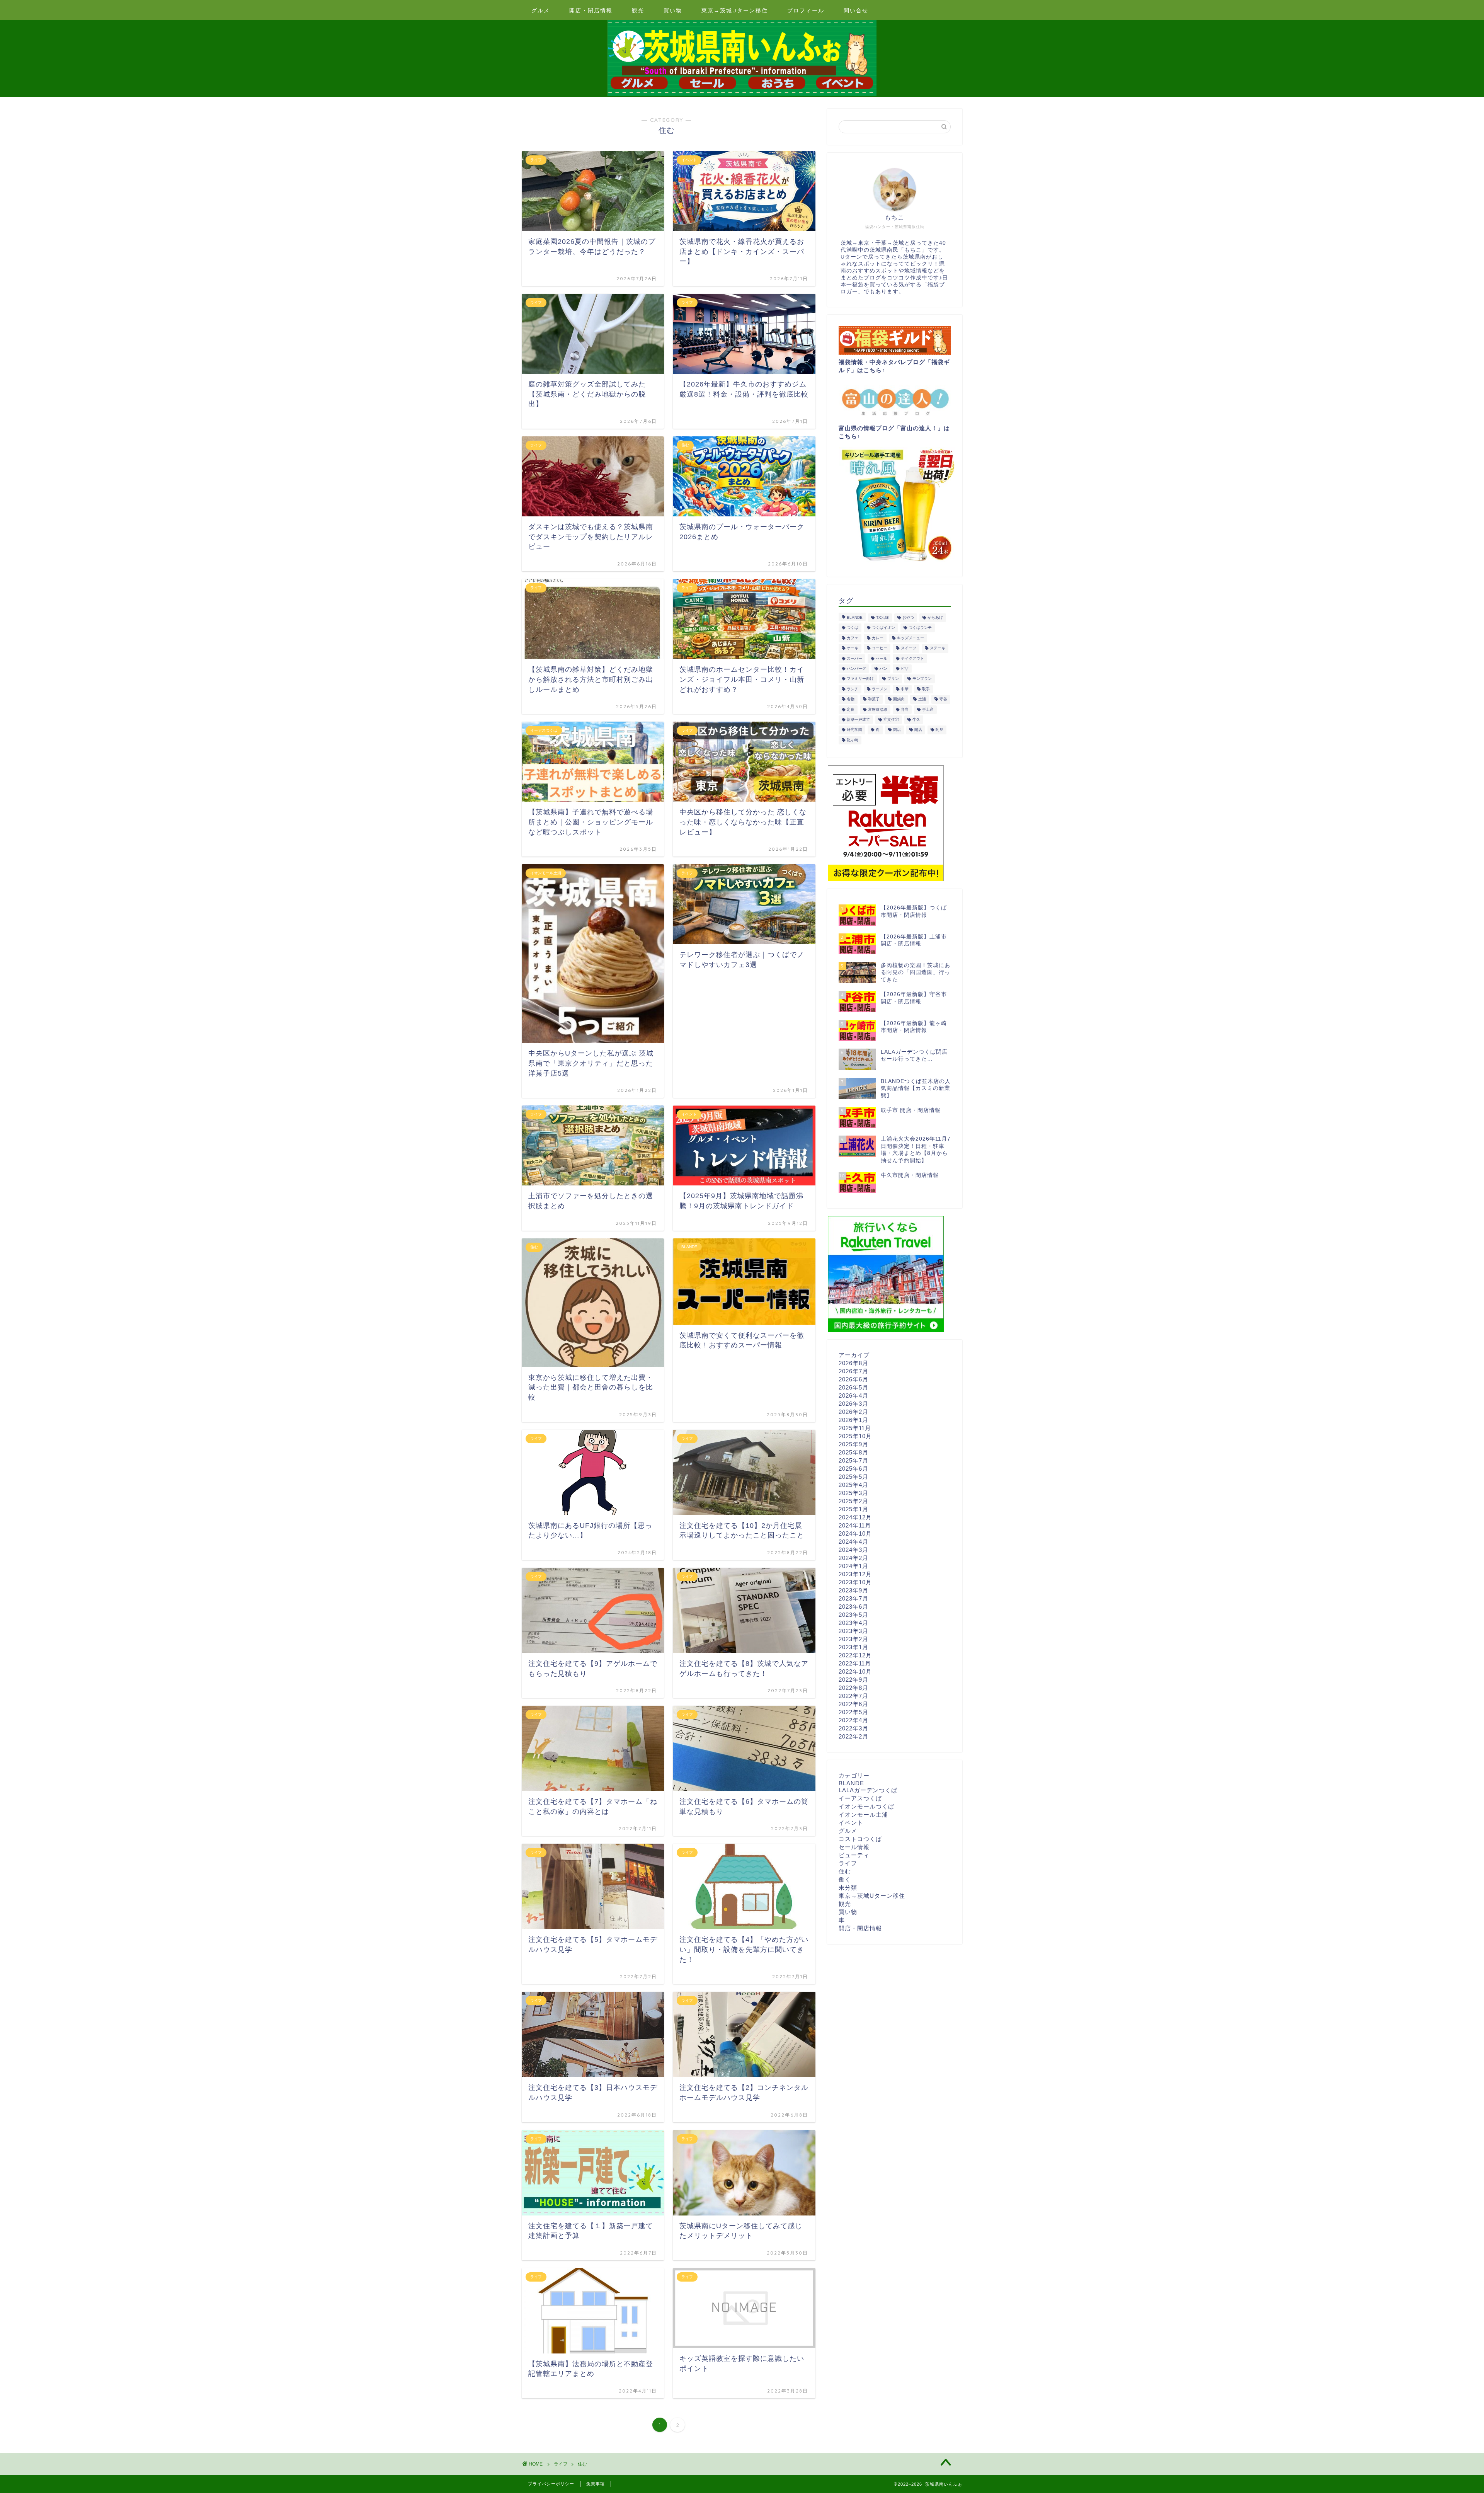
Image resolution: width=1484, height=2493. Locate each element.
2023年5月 (853, 1615)
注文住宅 (891, 719)
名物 (851, 699)
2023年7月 (853, 1598)
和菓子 (874, 699)
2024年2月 (853, 1558)
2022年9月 (853, 1680)
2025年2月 (853, 1501)
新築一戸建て (858, 719)
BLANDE (855, 617)
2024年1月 (853, 1566)
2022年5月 (853, 1712)
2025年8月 (853, 1452)
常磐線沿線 (878, 709)
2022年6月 (853, 1704)
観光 (638, 10)
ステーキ (938, 648)
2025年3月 (853, 1493)
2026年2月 (853, 1412)
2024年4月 (853, 1542)
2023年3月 (853, 1631)
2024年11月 (855, 1525)
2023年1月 (853, 1647)
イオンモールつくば (866, 1806)
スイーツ (909, 648)
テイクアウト (912, 658)
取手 (926, 689)
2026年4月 (853, 1396)
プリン (893, 679)
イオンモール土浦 (863, 1814)
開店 (918, 730)
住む (845, 1871)
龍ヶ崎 (853, 740)
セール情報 (854, 1847)
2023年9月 (853, 1590)
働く (845, 1879)
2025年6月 (853, 1469)
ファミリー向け (860, 679)
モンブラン (922, 679)
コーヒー (880, 648)
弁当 (905, 709)
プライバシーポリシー (551, 2484)
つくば (853, 628)
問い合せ (856, 10)
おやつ (908, 617)
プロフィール (806, 10)
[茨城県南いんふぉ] (742, 95)
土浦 (922, 699)
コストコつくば (860, 1839)
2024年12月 (855, 1517)
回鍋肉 (899, 699)
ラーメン (880, 689)
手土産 (928, 709)
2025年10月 (855, 1436)
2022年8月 (853, 1688)
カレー (878, 638)
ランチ (853, 689)
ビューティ (854, 1855)
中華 (905, 689)
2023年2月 (853, 1639)
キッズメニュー (910, 638)
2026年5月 (853, 1387)
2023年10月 (855, 1582)
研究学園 (854, 730)
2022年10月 (855, 1671)
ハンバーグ (856, 668)
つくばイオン (883, 628)
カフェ (853, 638)
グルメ (541, 10)
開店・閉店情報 (591, 10)
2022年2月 (853, 1736)
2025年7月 (853, 1460)
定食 (851, 709)
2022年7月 (853, 1696)
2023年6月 (853, 1607)
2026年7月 (853, 1371)
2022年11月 (855, 1663)
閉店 (897, 730)
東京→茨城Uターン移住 (735, 10)
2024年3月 (853, 1550)
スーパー (854, 658)
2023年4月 (853, 1623)
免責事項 (596, 2484)
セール (882, 658)
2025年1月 (853, 1509)
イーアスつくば (860, 1798)
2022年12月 (855, 1655)
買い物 (673, 10)
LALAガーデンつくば (868, 1790)
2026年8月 (853, 1363)
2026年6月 (853, 1379)
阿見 (939, 730)
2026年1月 (853, 1420)
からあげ (935, 617)
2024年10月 (855, 1533)
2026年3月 (853, 1404)
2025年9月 (853, 1444)
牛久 (916, 719)
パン (883, 668)
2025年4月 (853, 1485)
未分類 (848, 1888)
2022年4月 (853, 1720)
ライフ (848, 1863)
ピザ (905, 668)
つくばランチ (920, 628)
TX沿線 (882, 617)
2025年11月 (855, 1428)
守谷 (943, 699)
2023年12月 (855, 1574)
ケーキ (853, 648)
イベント (851, 1823)
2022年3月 (853, 1728)
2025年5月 (853, 1477)
